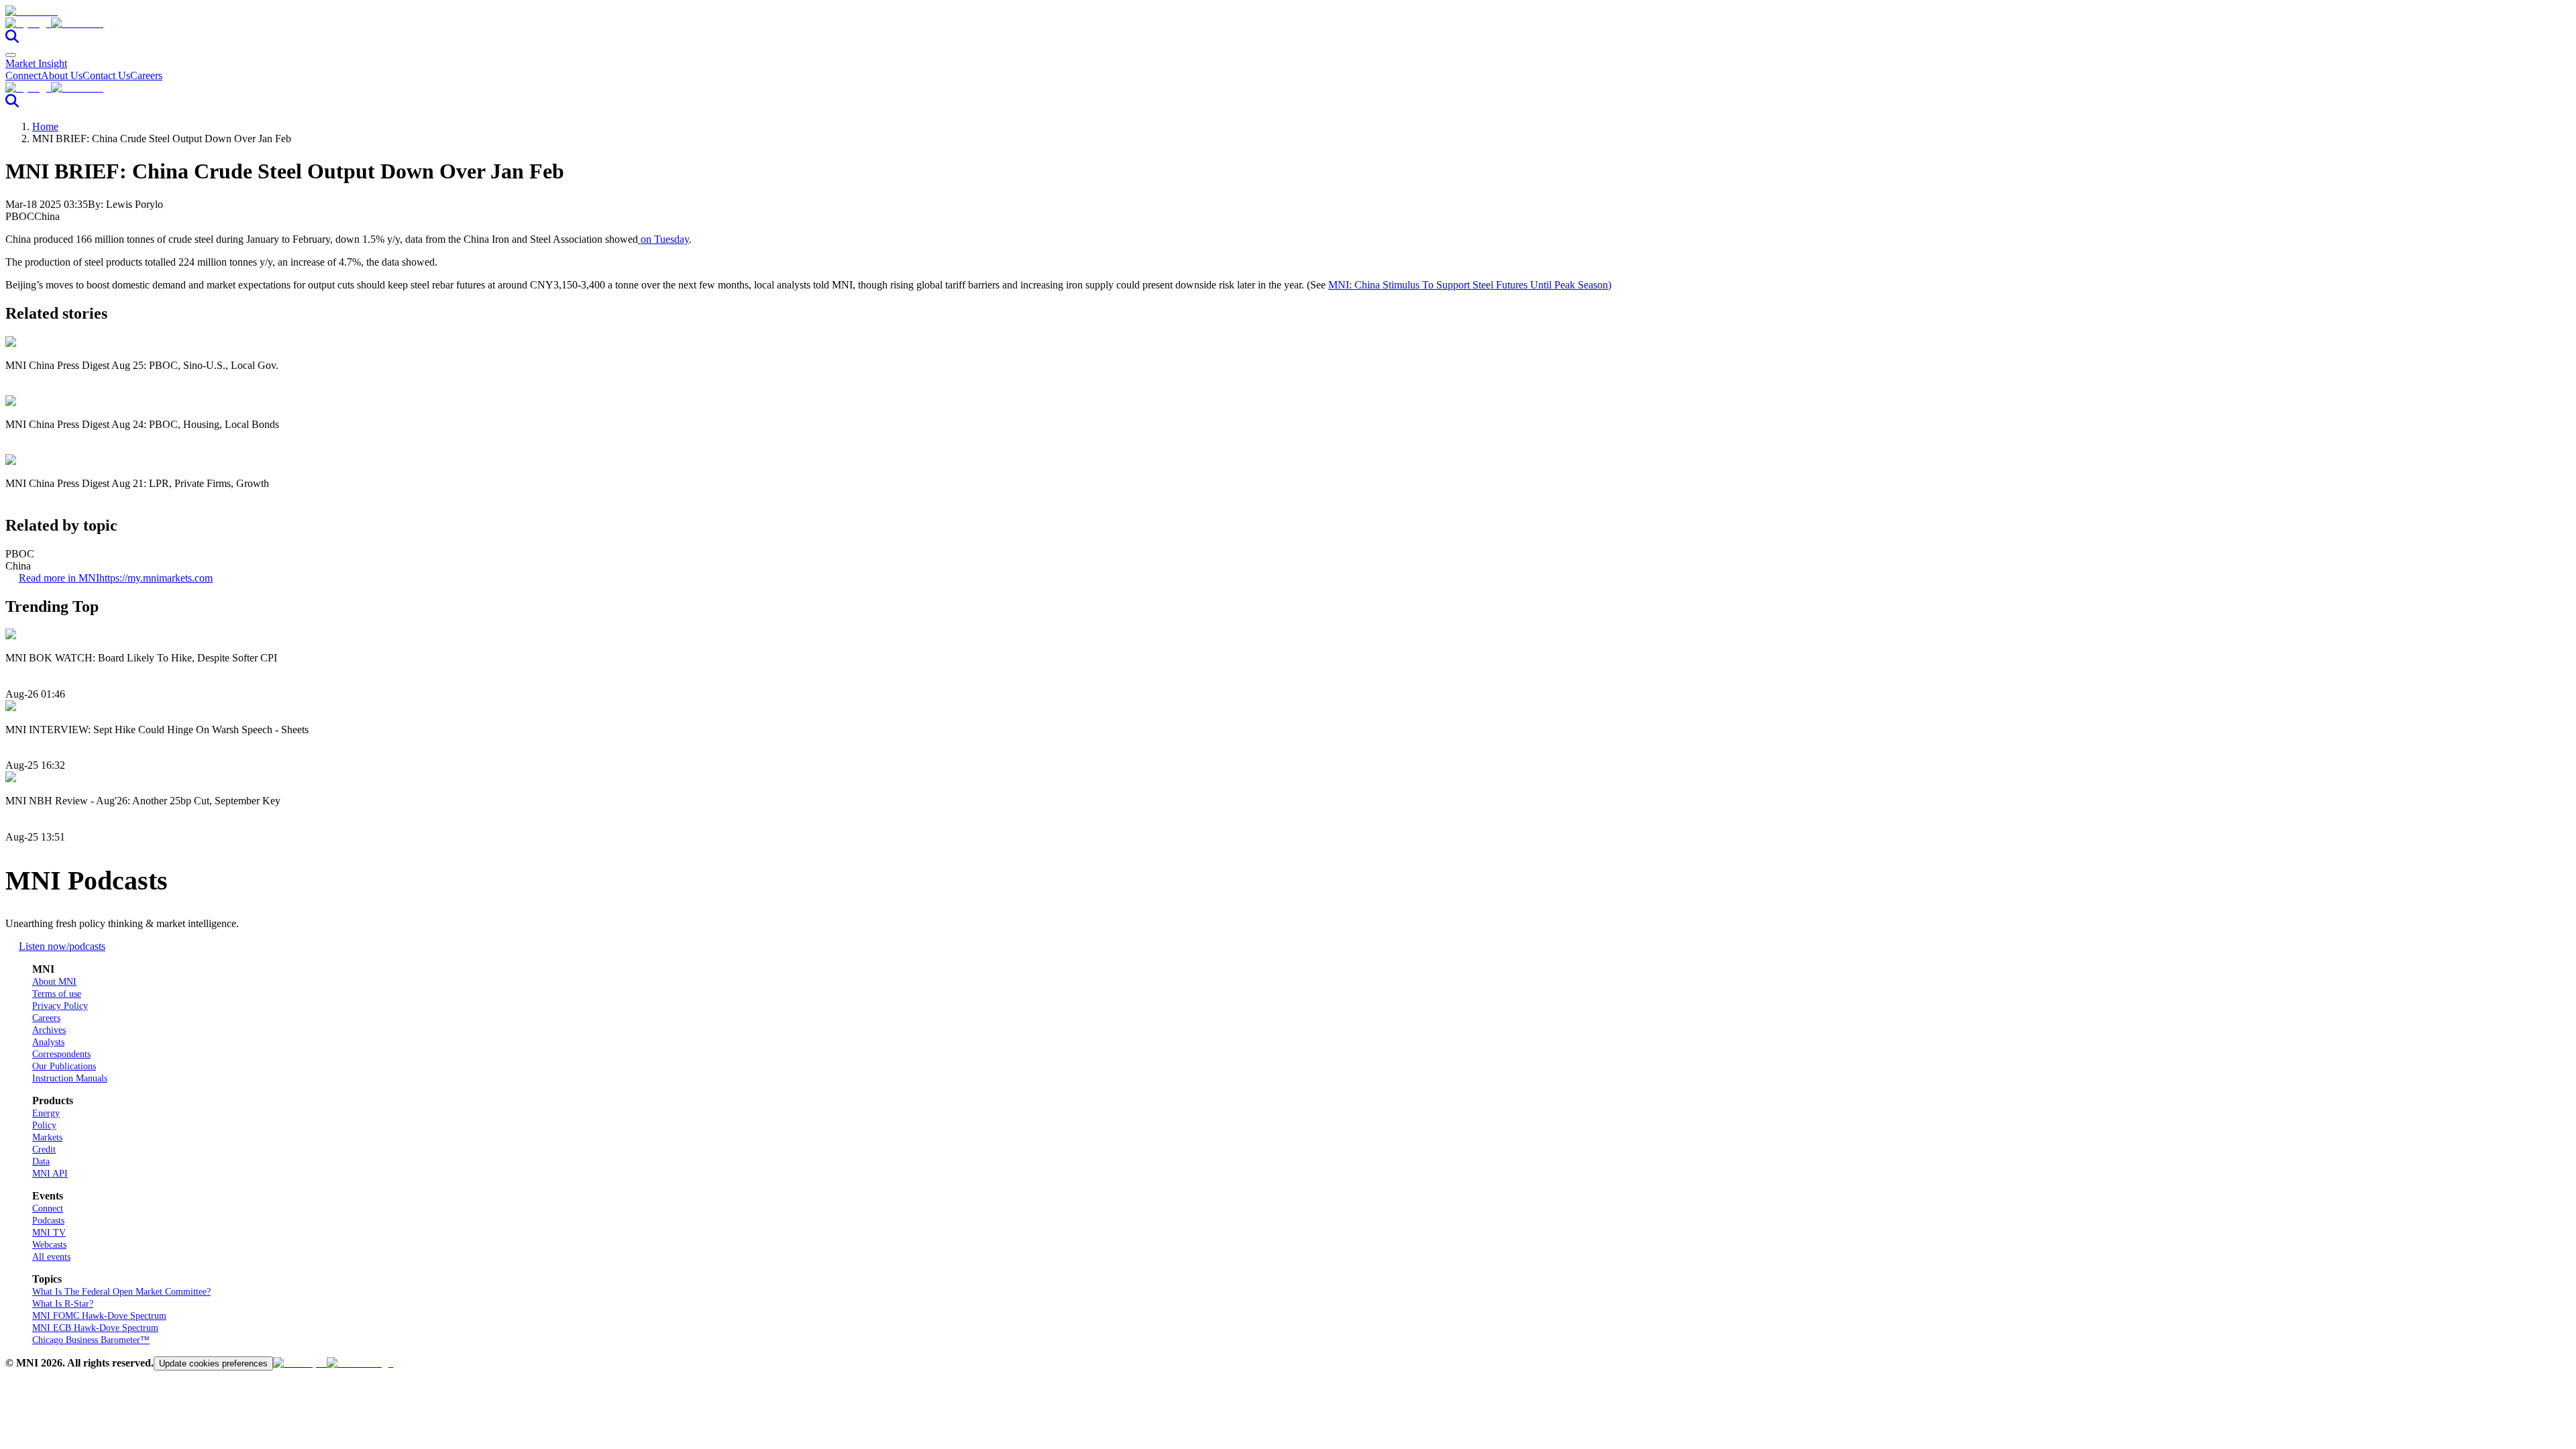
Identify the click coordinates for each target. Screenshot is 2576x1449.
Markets (47, 1137)
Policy (44, 1125)
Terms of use (57, 994)
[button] (1288, 23)
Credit (44, 1149)
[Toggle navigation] (11, 55)
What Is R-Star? (63, 1304)
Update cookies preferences (213, 1363)
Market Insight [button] (36, 63)
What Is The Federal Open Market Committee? (121, 1292)
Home (45, 126)
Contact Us (106, 75)
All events (51, 1257)
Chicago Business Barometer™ (91, 1340)
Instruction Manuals (70, 1078)
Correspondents (61, 1054)
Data (41, 1162)
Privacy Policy (60, 1006)
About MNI (54, 982)
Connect (23, 75)
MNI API (50, 1174)
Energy (46, 1113)
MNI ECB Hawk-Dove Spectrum (95, 1328)
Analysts (48, 1042)
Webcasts (49, 1245)
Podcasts (48, 1221)
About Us (62, 75)
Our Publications (64, 1066)
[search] (12, 39)
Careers (146, 75)
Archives (49, 1030)
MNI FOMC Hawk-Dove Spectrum (99, 1316)
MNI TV (49, 1233)
